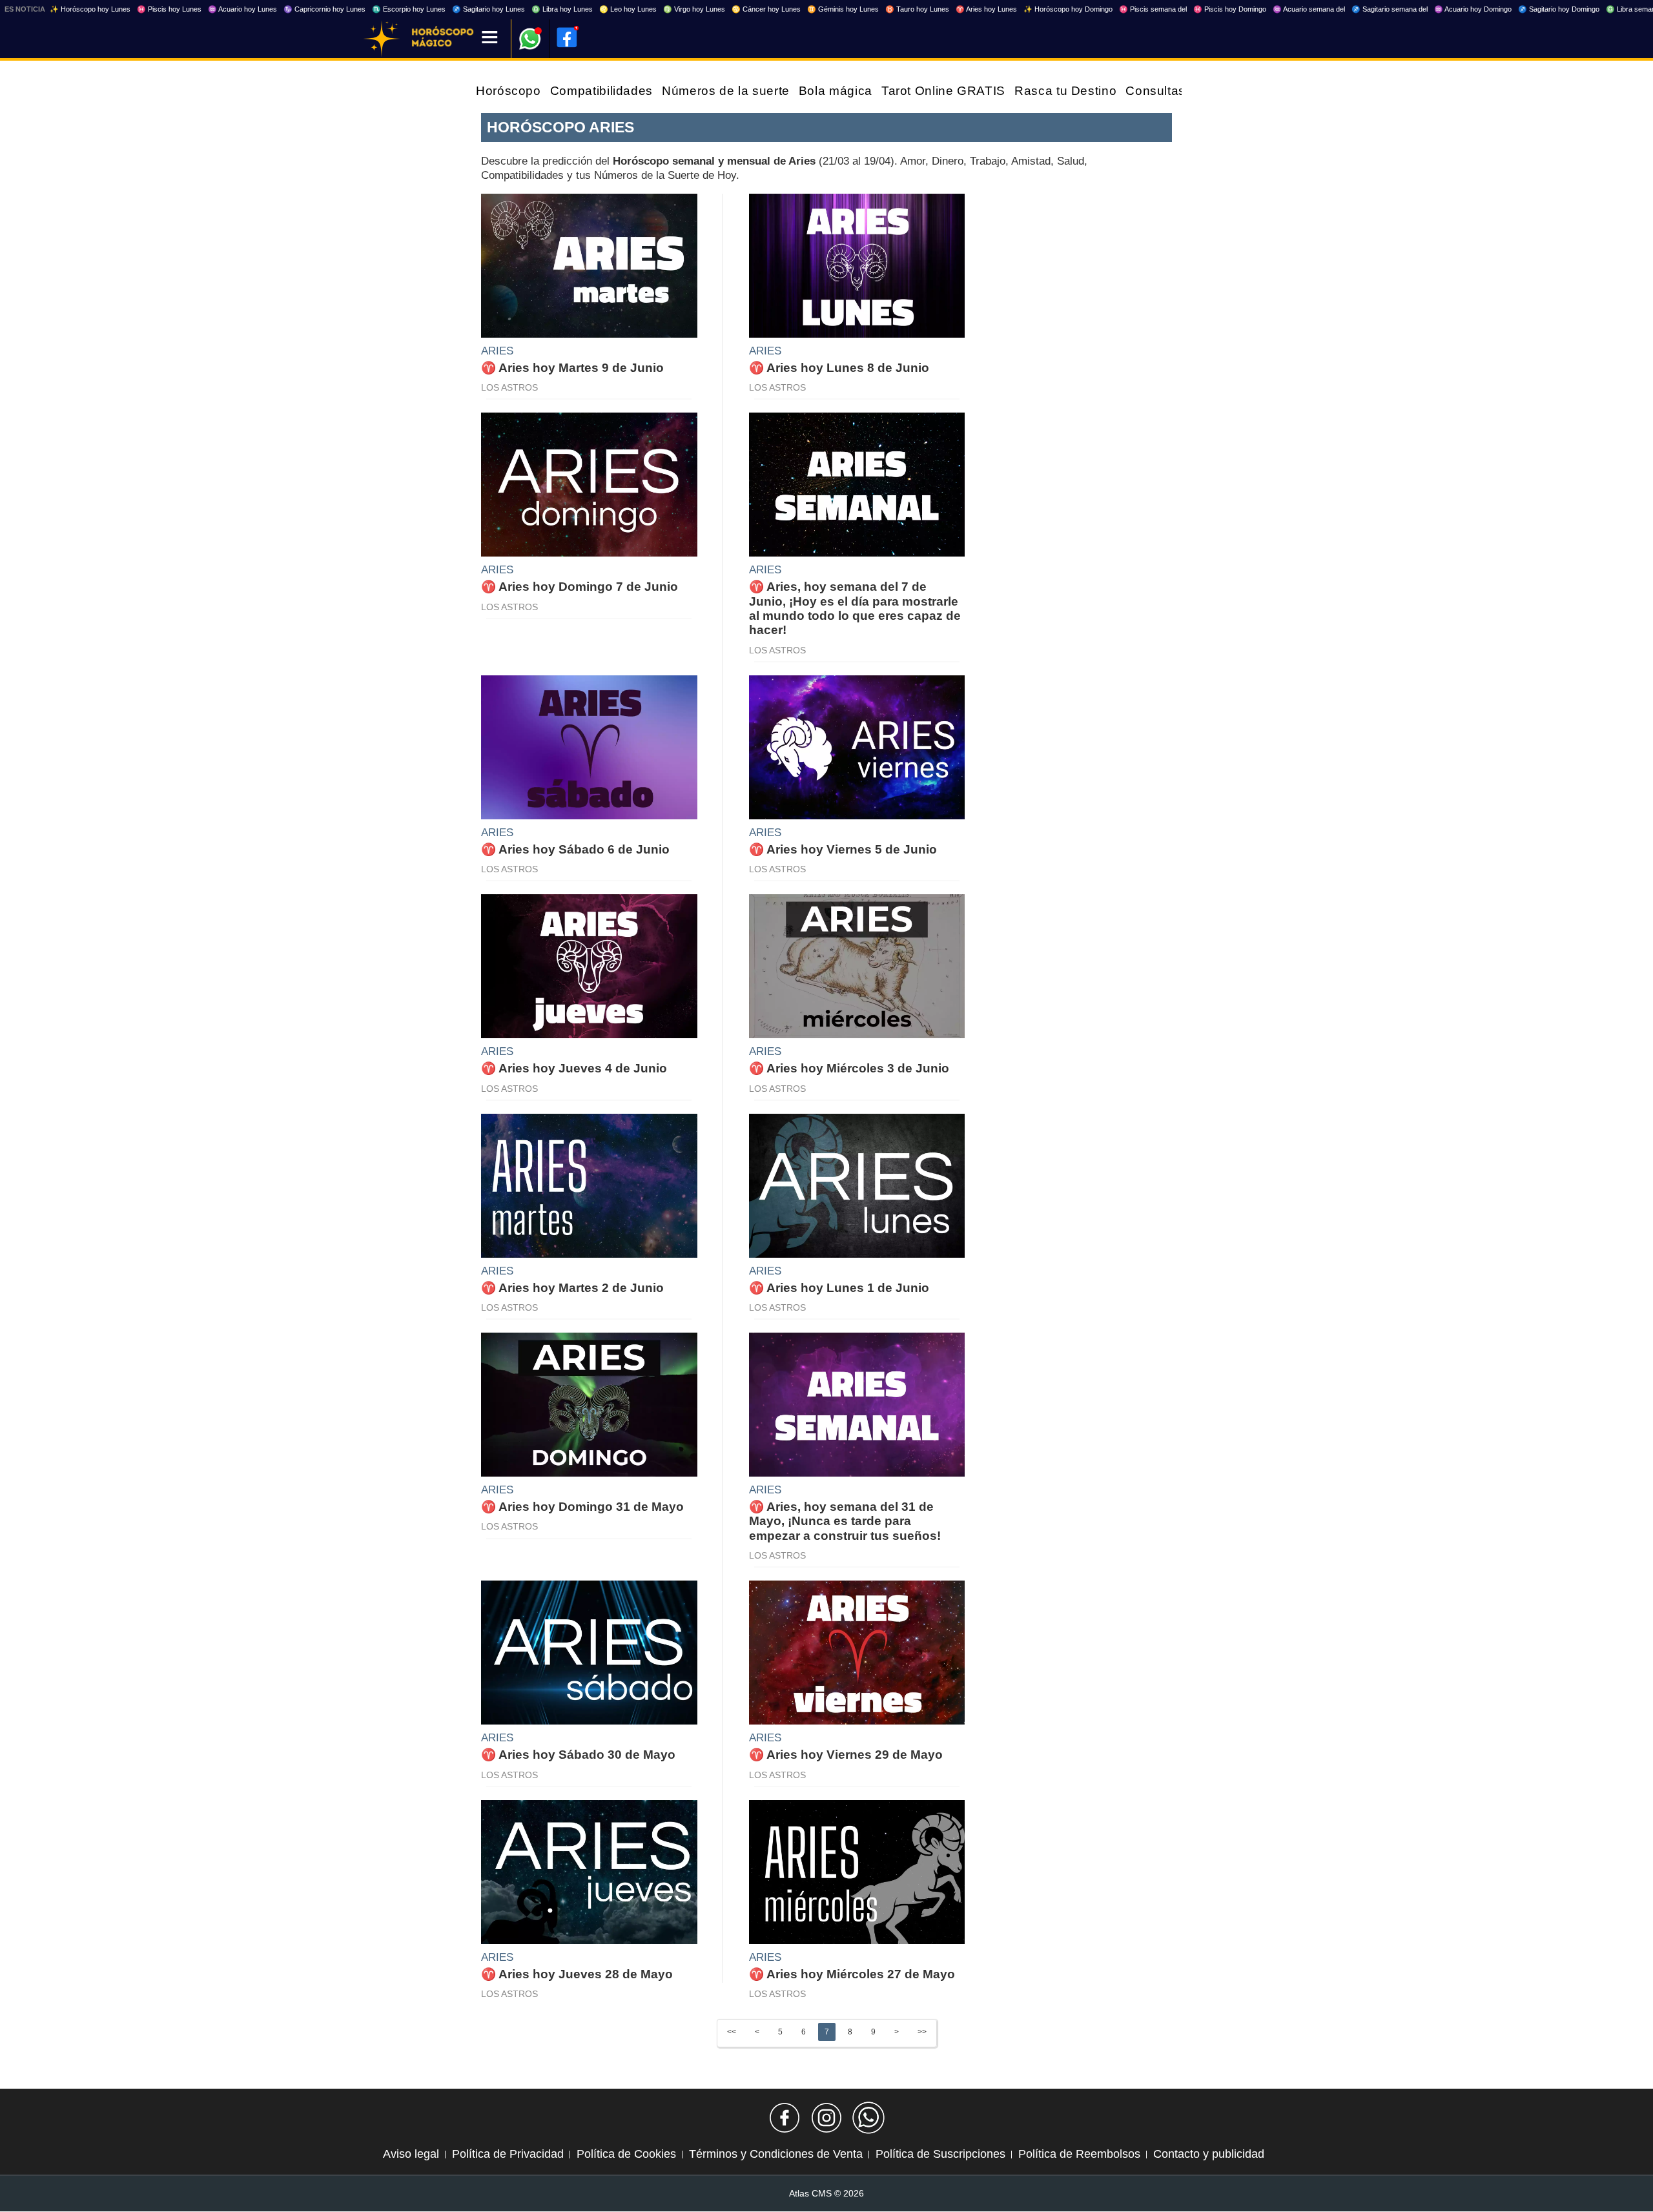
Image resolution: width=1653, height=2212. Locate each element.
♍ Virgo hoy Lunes (694, 9)
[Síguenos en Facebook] (785, 2118)
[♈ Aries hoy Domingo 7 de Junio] (589, 484)
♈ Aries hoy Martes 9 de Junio (572, 368)
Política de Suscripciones (940, 2154)
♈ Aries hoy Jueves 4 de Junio (574, 1068)
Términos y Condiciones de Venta (776, 2154)
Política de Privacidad (508, 2154)
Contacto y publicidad (1209, 2154)
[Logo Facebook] (567, 37)
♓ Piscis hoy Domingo (1230, 9)
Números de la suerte (726, 91)
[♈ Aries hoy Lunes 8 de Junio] (857, 265)
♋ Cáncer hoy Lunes (766, 9)
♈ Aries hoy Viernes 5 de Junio (843, 849)
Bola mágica (836, 91)
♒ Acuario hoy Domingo (1473, 9)
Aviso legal (411, 2154)
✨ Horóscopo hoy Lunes (90, 9)
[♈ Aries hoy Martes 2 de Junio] (589, 1185)
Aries (497, 351)
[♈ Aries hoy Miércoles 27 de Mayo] (857, 1871)
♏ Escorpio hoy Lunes (409, 9)
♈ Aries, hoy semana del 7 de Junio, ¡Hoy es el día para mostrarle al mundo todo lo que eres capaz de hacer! (855, 608)
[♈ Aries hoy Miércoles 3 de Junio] (857, 966)
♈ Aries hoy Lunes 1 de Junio (839, 1288)
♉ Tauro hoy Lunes (917, 9)
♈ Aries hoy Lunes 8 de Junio (839, 368)
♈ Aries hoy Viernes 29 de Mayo (846, 1755)
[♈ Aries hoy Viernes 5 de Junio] (857, 746)
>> (922, 2032)
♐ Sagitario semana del (1390, 9)
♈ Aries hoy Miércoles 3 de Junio (849, 1068)
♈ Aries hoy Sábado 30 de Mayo (578, 1755)
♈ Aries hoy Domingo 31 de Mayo (582, 1507)
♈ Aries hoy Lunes (986, 9)
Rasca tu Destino (1065, 91)
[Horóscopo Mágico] (382, 39)
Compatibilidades (601, 91)
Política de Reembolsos (1079, 2154)
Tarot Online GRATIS (943, 91)
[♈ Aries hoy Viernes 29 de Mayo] (857, 1652)
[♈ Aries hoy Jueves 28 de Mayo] (589, 1871)
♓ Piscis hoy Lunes (169, 9)
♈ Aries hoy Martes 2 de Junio (572, 1288)
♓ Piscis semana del (1153, 9)
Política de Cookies (626, 2154)
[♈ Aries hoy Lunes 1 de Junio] (857, 1185)
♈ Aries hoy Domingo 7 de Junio (580, 587)
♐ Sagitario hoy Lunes (488, 9)
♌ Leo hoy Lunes (628, 9)
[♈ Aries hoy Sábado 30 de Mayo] (589, 1652)
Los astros (509, 387)
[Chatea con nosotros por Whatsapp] (868, 2118)
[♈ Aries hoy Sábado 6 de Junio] (589, 746)
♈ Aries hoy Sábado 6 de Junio (575, 849)
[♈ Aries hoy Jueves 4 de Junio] (589, 966)
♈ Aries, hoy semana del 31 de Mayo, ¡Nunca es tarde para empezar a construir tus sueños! (845, 1521)
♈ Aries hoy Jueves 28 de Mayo (577, 1974)
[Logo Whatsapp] (530, 33)
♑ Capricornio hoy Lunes (324, 9)
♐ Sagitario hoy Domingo (1559, 9)
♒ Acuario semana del (1309, 9)
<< (732, 2032)
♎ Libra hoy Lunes (562, 9)
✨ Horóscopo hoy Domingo (1068, 9)
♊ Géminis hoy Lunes (843, 9)
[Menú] (490, 38)
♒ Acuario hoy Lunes (242, 9)
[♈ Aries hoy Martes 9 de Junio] (589, 265)
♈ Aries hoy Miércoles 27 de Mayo (852, 1974)
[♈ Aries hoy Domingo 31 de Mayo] (589, 1404)
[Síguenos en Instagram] (826, 2118)
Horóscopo (508, 91)
